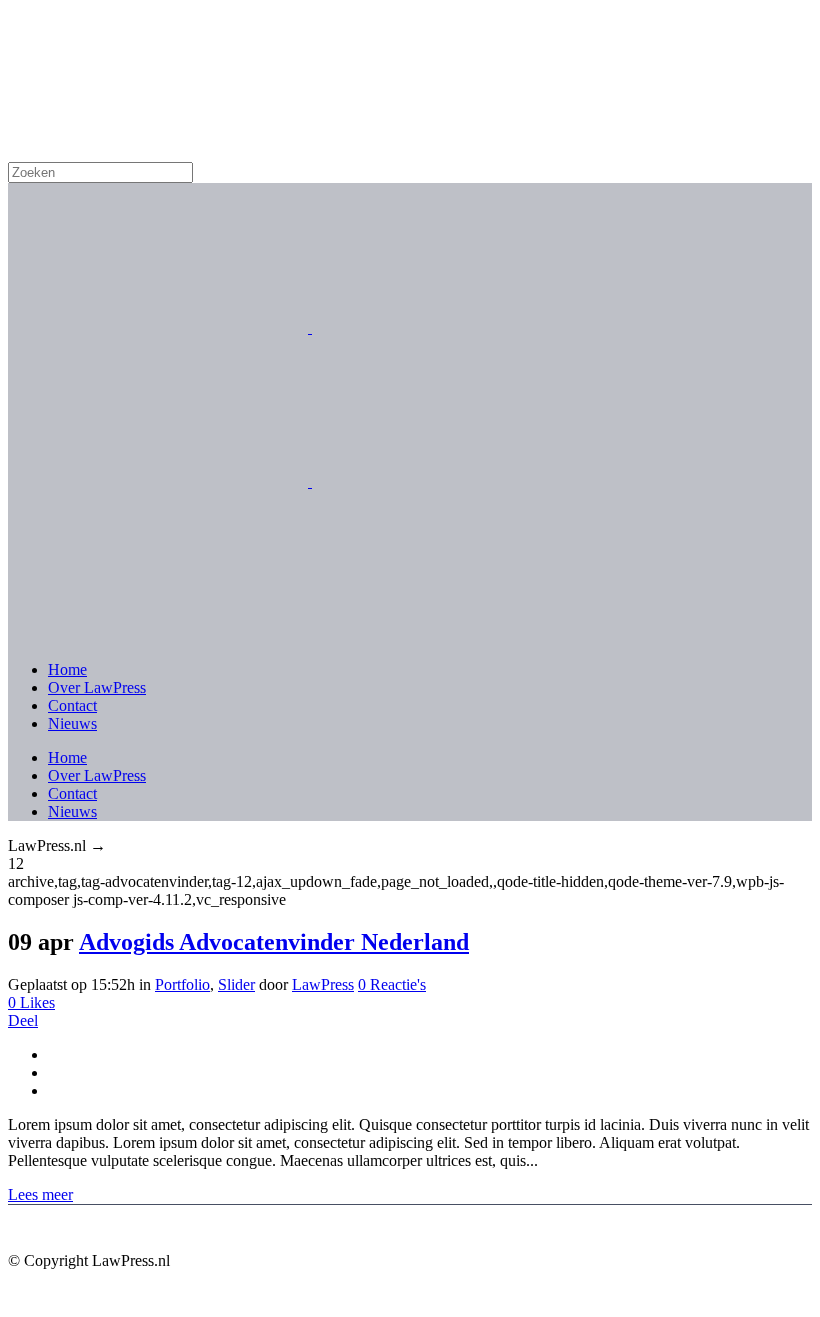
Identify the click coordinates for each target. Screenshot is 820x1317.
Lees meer (40, 1194)
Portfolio (182, 984)
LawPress (323, 984)
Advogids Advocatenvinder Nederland (274, 942)
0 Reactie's (392, 984)
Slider (236, 984)
